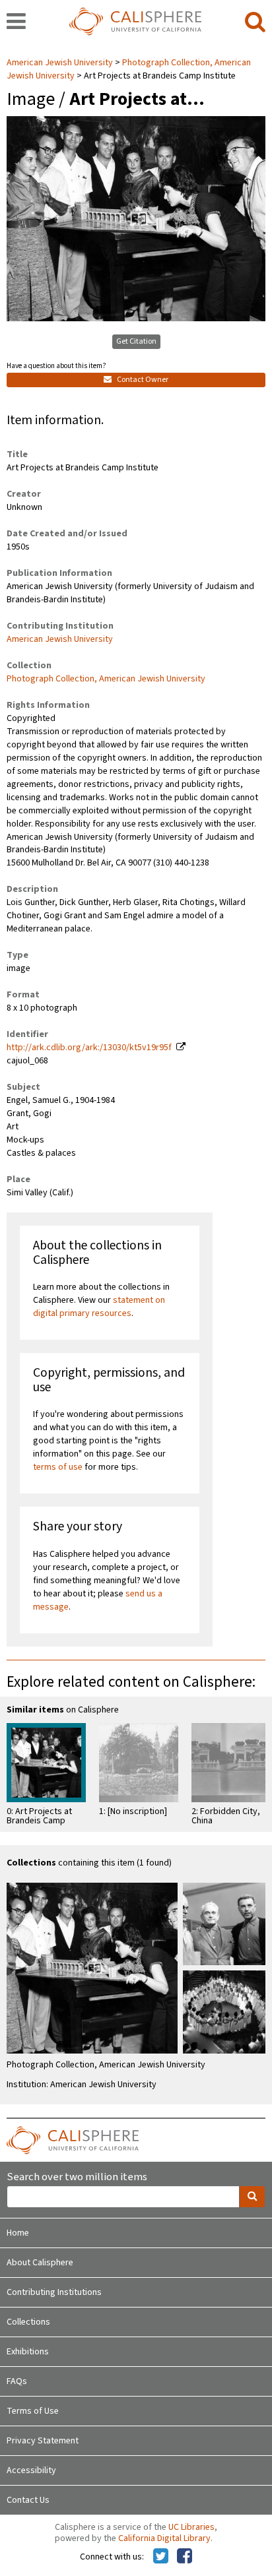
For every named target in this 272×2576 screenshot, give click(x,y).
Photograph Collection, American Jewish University (106, 679)
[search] (255, 22)
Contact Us (28, 2500)
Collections (28, 2322)
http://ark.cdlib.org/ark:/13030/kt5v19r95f (89, 1048)
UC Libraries (191, 2527)
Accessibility (31, 2470)
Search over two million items (77, 2177)
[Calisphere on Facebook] (185, 2557)
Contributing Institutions (54, 2292)
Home (18, 2233)
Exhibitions (28, 2352)
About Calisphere (40, 2263)
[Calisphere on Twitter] (161, 2557)
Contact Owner (142, 380)
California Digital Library (164, 2538)
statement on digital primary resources (99, 1307)
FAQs (17, 2381)
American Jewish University (61, 63)
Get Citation (136, 341)
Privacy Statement (43, 2441)
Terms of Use (33, 2411)
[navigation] (16, 22)
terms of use (58, 1467)
